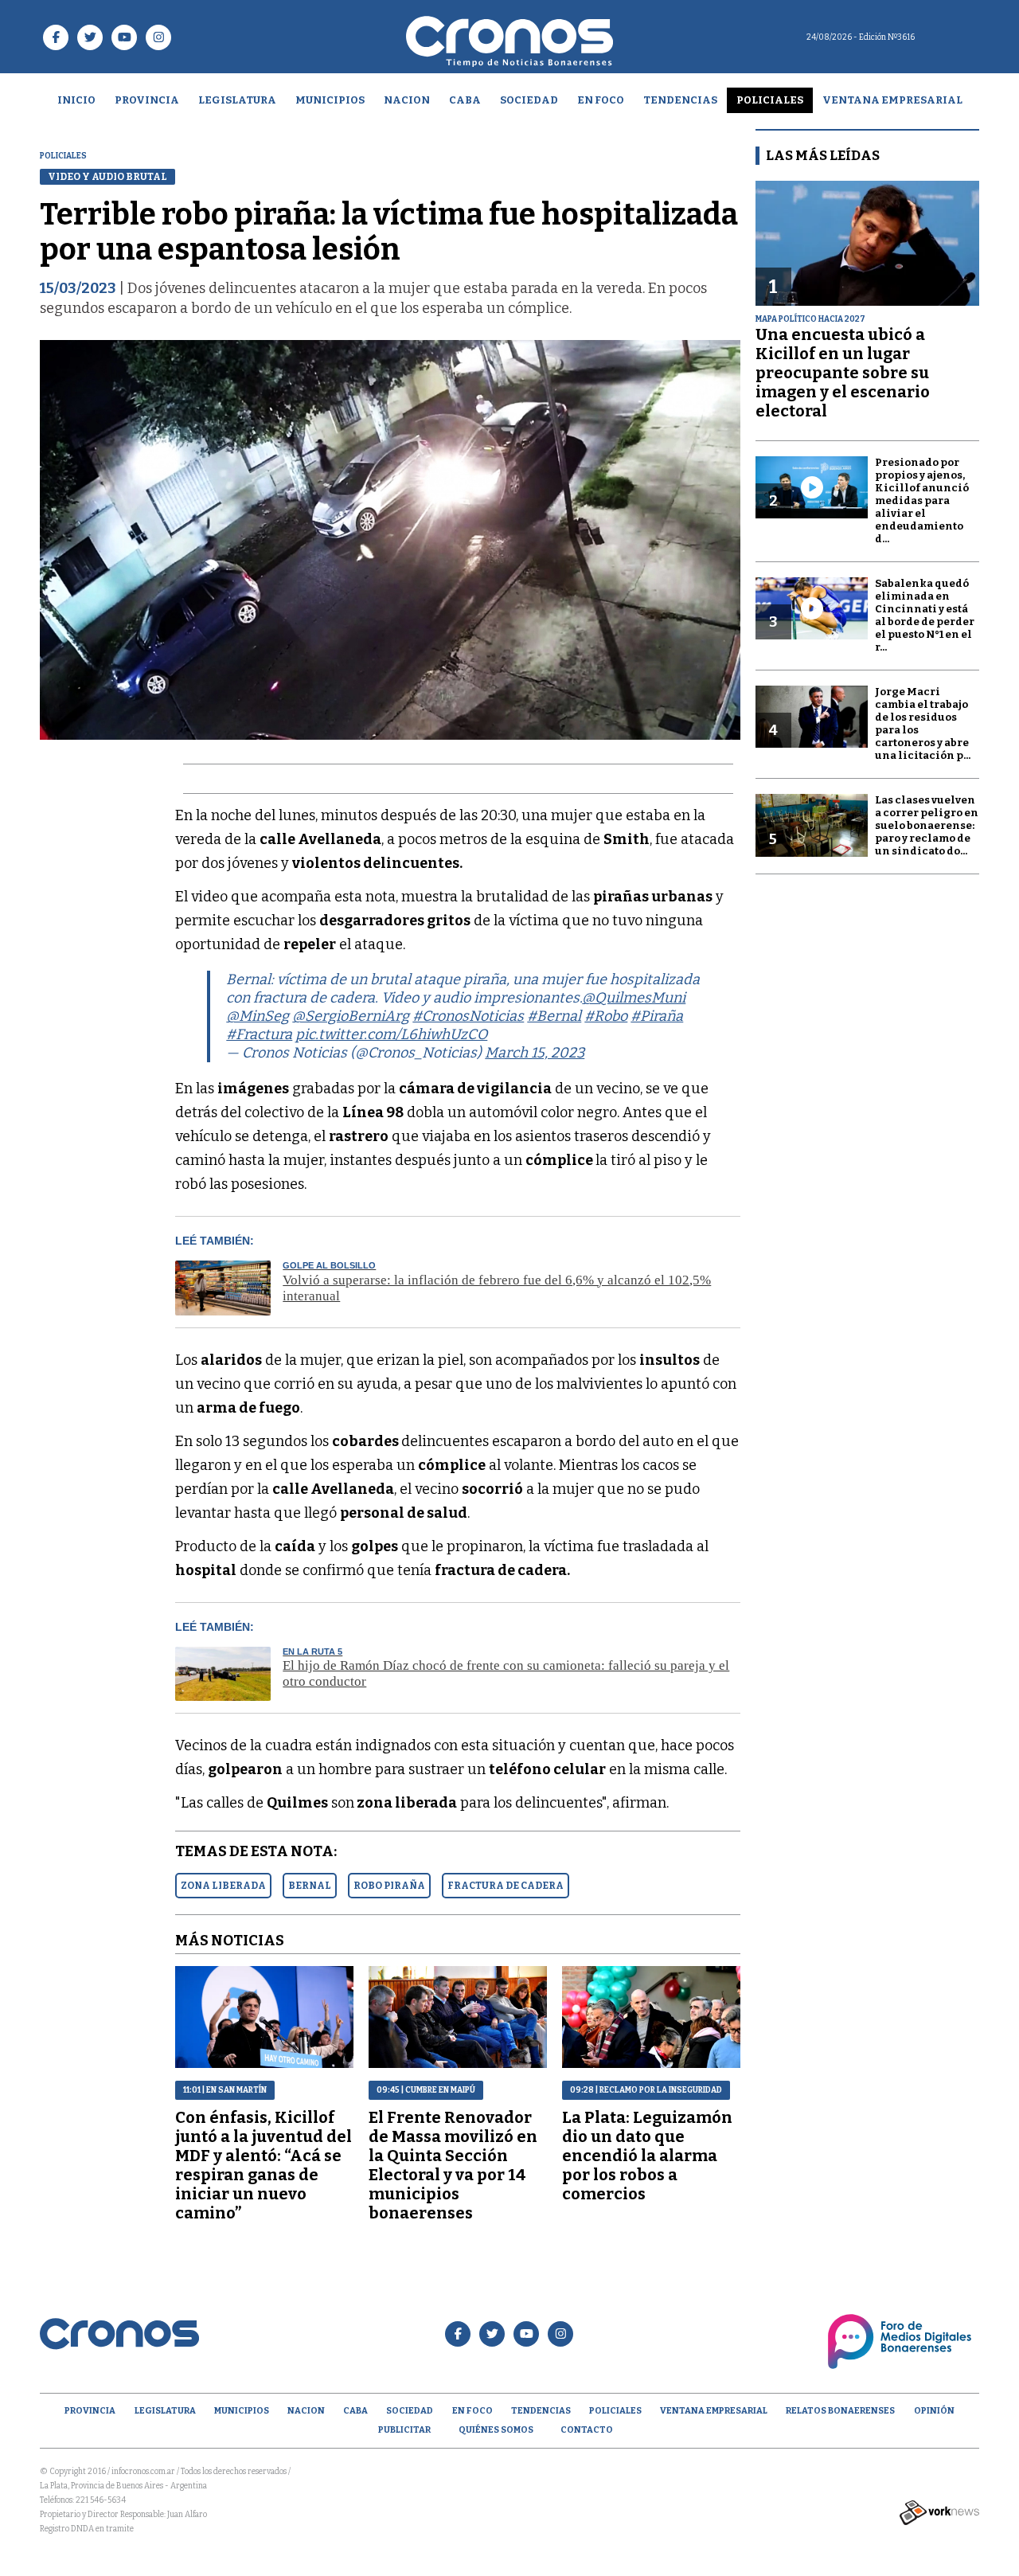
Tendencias (680, 100)
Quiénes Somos (496, 2430)
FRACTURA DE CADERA (506, 1886)
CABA (465, 100)
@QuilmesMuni (634, 998)
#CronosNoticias (468, 1016)
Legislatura (237, 100)
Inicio (76, 100)
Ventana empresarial (892, 100)
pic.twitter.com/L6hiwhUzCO (391, 1034)
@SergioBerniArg (351, 1016)
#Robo (606, 1016)
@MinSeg (258, 1016)
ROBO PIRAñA (389, 1886)
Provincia (147, 100)
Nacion (407, 100)
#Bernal (554, 1016)
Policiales (770, 100)
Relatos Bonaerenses (840, 2411)
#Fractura (259, 1034)
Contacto (587, 2430)
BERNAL (310, 1886)
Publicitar (404, 2430)
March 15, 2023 (535, 1053)
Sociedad (529, 100)
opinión (934, 2411)
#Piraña (657, 1016)
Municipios (330, 100)
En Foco (601, 100)
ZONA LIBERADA (223, 1886)
